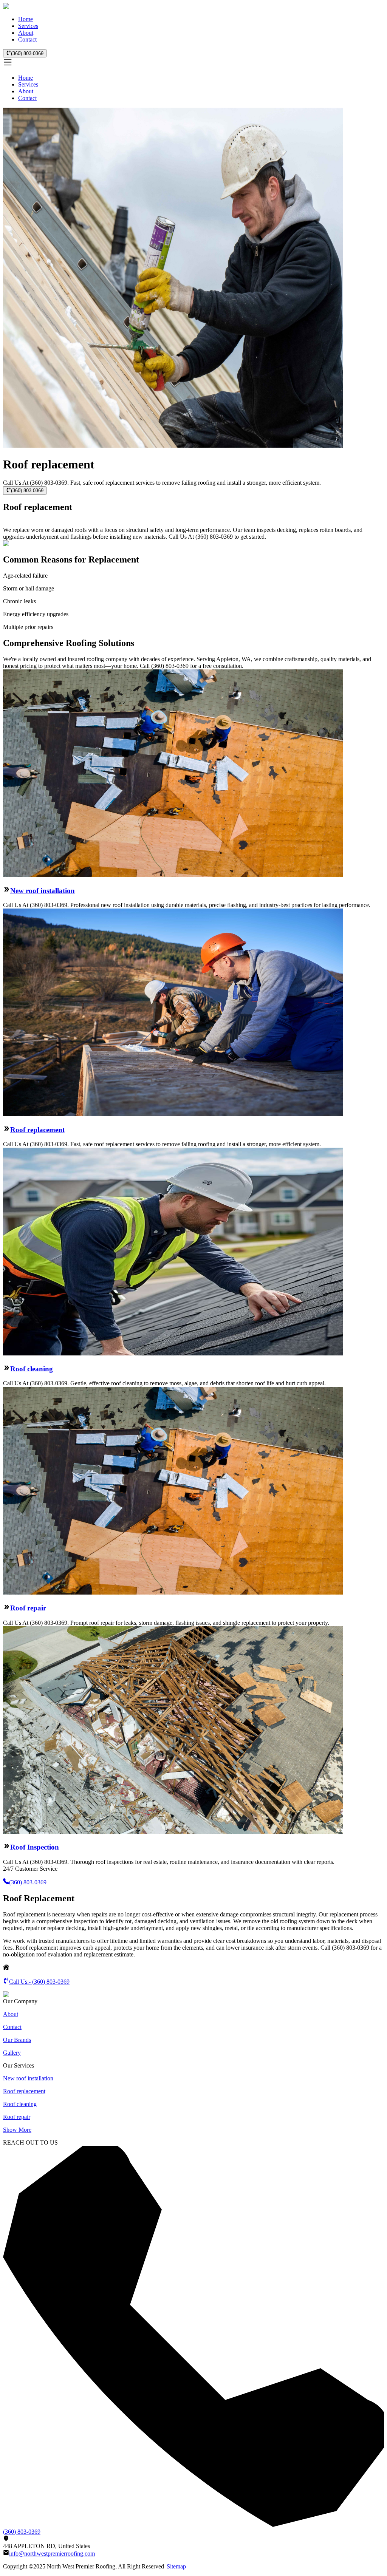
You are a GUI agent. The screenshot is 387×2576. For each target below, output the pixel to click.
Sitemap (176, 2566)
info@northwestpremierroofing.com (52, 2554)
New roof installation (43, 890)
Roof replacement (37, 1130)
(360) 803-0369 (27, 53)
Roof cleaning (32, 1369)
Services (28, 26)
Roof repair (28, 1608)
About (26, 33)
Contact (27, 39)
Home (26, 19)
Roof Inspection (35, 1847)
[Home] (31, 6)
